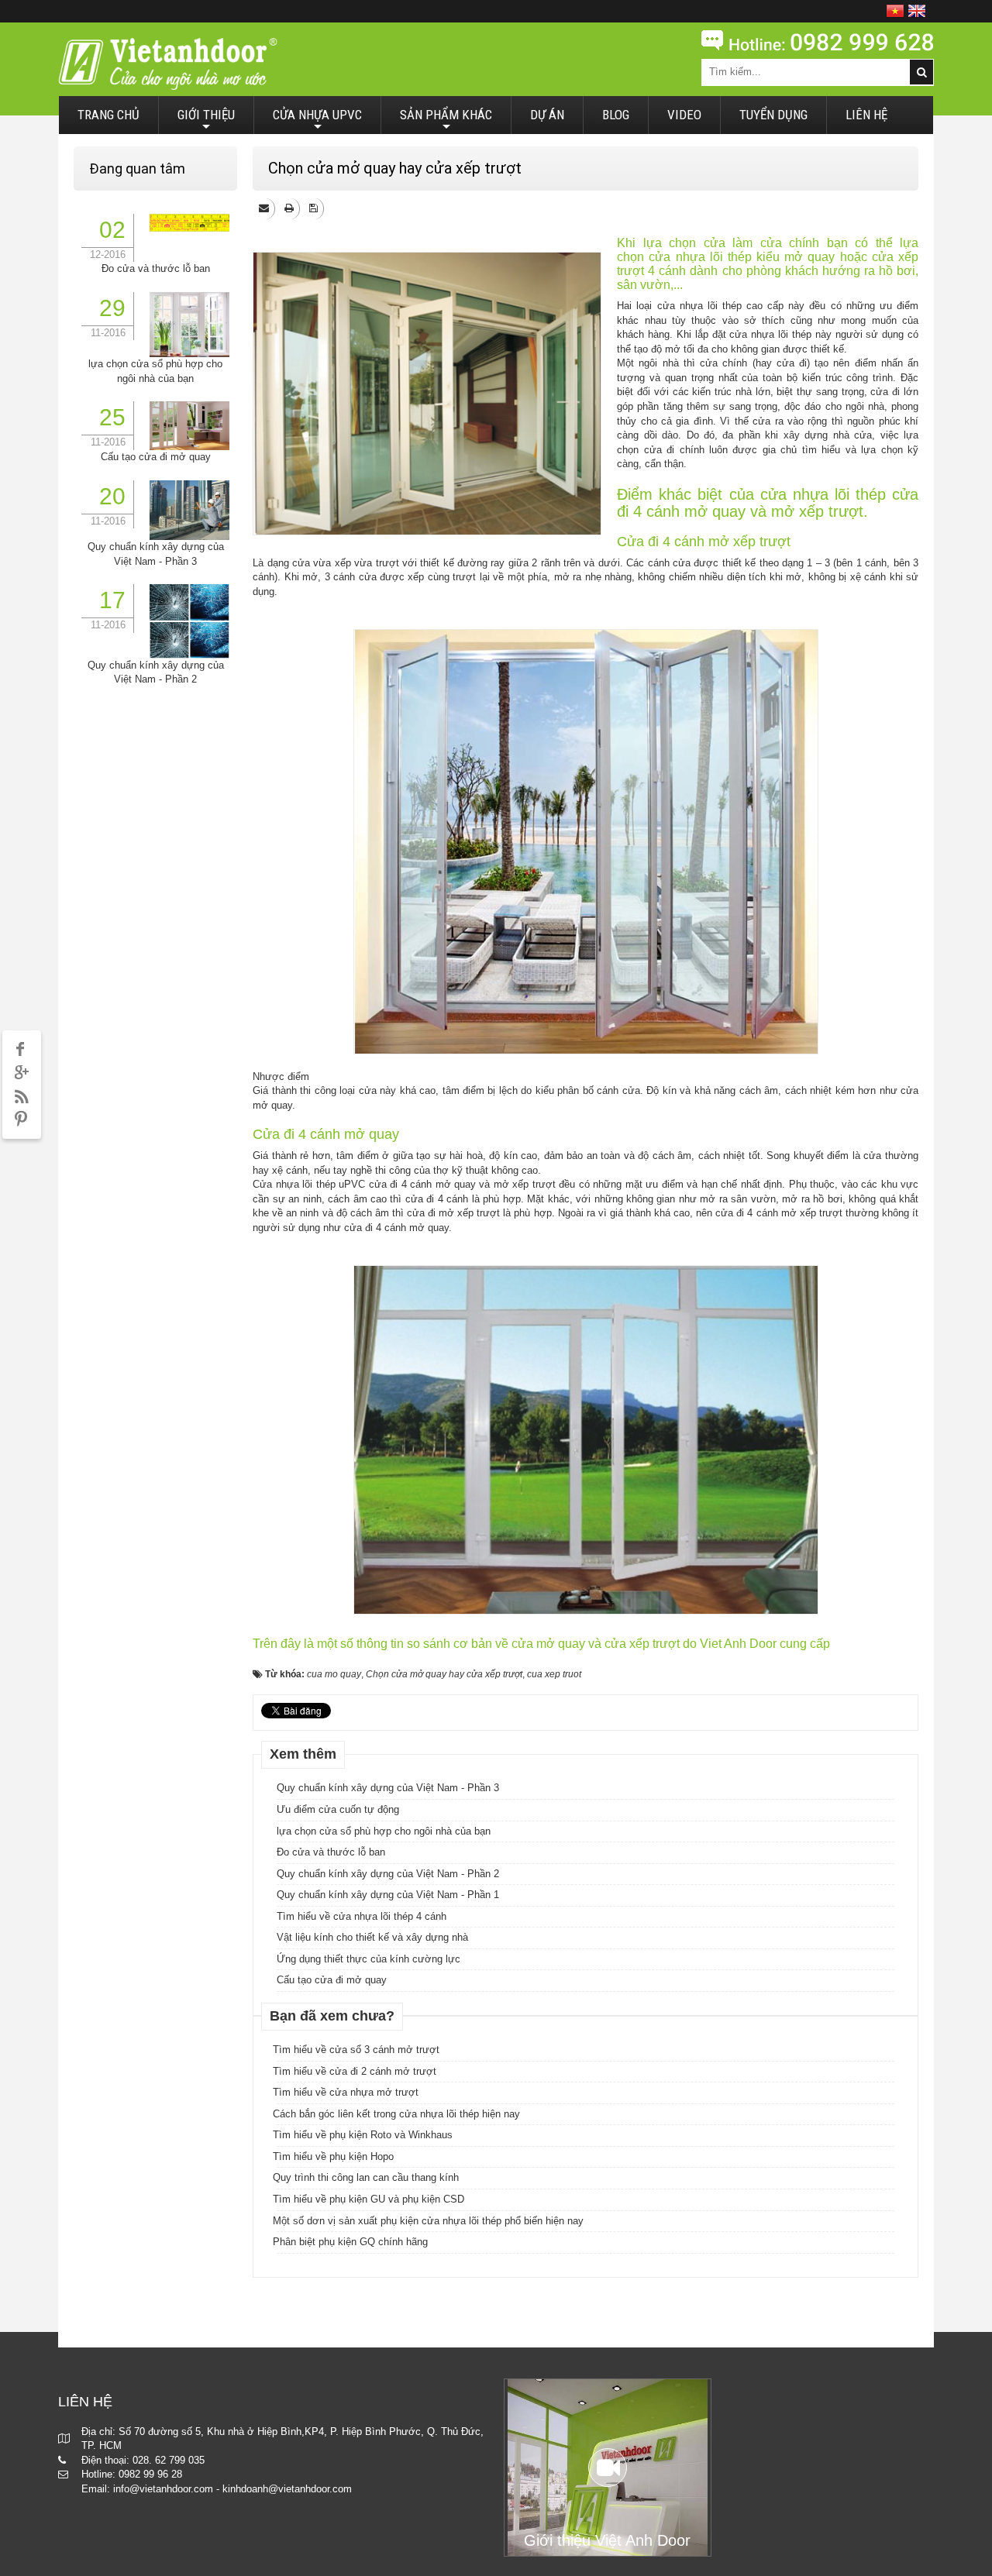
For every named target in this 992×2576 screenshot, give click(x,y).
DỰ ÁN (547, 115)
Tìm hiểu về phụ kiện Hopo (333, 2156)
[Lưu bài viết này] (315, 208)
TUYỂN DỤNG (773, 115)
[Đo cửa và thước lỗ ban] (189, 222)
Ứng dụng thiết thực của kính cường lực (369, 1959)
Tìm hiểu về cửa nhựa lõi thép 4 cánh (362, 1916)
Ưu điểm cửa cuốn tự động (338, 1809)
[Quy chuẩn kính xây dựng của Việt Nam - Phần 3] (189, 509)
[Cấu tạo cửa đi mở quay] (189, 425)
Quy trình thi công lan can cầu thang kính (366, 2177)
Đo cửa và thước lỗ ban (331, 1852)
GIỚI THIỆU (206, 120)
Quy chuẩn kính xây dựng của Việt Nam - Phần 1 (388, 1895)
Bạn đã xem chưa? (332, 2016)
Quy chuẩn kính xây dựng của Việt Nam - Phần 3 (388, 1788)
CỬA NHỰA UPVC (317, 120)
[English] (917, 10)
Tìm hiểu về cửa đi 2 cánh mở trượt (355, 2071)
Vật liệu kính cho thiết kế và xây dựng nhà (372, 1937)
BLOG (616, 115)
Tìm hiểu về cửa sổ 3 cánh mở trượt (356, 2050)
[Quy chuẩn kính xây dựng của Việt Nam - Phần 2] (189, 621)
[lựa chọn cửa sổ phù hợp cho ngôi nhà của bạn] (189, 323)
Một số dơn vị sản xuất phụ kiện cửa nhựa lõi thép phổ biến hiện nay (428, 2221)
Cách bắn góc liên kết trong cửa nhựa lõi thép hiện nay (396, 2114)
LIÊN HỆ (866, 115)
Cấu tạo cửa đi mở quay (332, 1980)
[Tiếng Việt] (895, 10)
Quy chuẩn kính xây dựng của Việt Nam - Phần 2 (388, 1874)
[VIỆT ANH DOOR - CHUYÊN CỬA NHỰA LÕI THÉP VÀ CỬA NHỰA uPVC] (168, 63)
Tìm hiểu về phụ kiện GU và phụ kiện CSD (369, 2199)
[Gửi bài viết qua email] (265, 208)
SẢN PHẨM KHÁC (446, 120)
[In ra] (290, 208)
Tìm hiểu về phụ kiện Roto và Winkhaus (363, 2135)
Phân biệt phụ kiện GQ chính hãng (350, 2242)
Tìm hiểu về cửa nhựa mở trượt (346, 2092)
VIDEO (684, 115)
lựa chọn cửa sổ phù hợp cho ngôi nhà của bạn (384, 1831)
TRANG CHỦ (108, 115)
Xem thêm (303, 1754)
